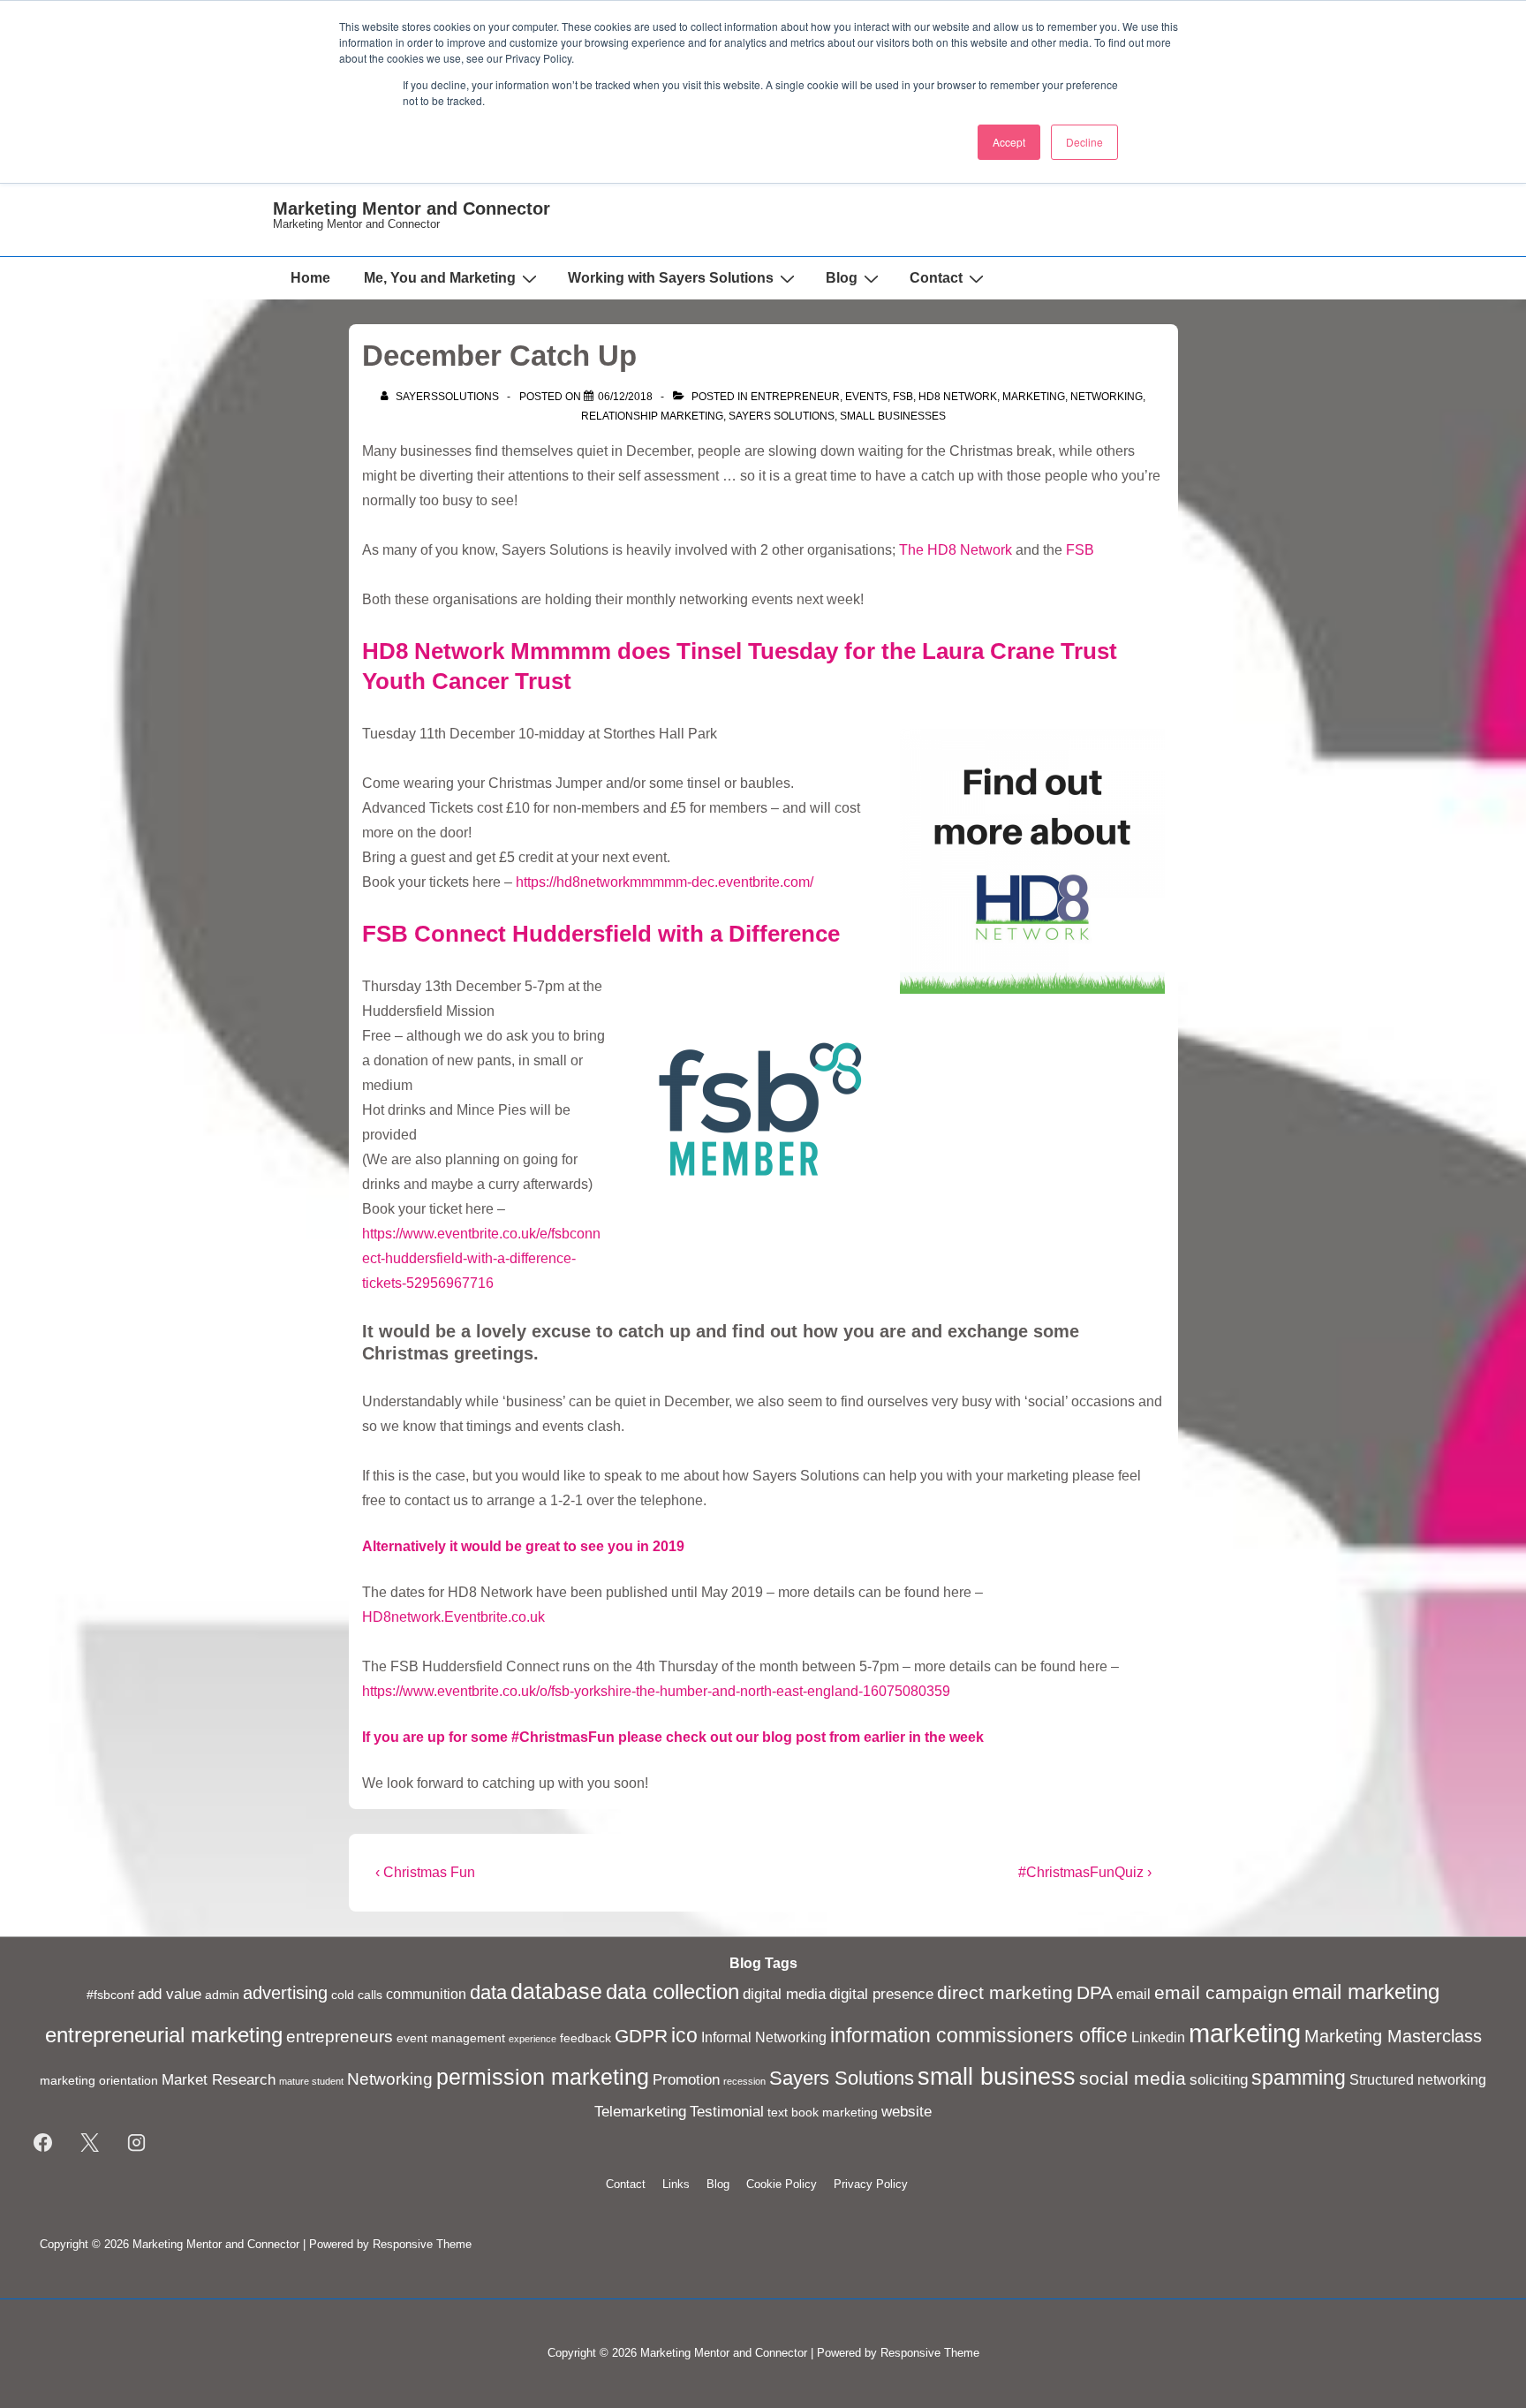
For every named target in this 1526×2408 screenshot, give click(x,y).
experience (533, 2039)
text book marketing (823, 2113)
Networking (1107, 397)
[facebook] (43, 2143)
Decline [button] (1084, 142)
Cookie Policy (782, 2184)
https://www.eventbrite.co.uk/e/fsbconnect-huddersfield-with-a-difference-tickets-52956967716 (481, 1258)
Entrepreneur (795, 397)
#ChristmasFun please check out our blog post (669, 1737)
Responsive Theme (422, 2244)
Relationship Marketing (652, 416)
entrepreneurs (340, 2037)
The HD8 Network (956, 550)
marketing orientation (99, 2081)
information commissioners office (979, 2035)
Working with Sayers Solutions (671, 278)
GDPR (641, 2036)
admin (222, 1995)
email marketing (1366, 1992)
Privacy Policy (871, 2184)
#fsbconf (110, 1995)
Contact (936, 278)
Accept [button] (1009, 142)
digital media (784, 1994)
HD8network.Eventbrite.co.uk (453, 1617)
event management (451, 2038)
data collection (672, 1992)
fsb (903, 397)
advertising (285, 1993)
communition (426, 1994)
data (488, 1992)
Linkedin (1158, 2037)
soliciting (1219, 2079)
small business (997, 2077)
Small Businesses (893, 416)
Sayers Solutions (782, 416)
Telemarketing (640, 2111)
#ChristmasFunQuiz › (1085, 1872)
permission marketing (543, 2077)
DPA (1095, 1993)
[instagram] (137, 2143)
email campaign (1221, 1993)
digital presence (881, 1994)
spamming (1299, 2078)
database (556, 1992)
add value (170, 1994)
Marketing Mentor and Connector (412, 208)
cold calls (357, 1995)
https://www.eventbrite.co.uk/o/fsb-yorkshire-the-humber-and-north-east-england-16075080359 (656, 1691)
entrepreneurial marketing (164, 2035)
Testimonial (727, 2111)
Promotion (686, 2079)
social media (1133, 2079)
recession (744, 2081)
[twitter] (90, 2143)
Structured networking (1418, 2080)
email (1133, 1994)
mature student (311, 2081)
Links (676, 2184)
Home (310, 278)
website (907, 2111)
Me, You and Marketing (440, 278)
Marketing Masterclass (1393, 2036)
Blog (842, 278)
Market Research (219, 2079)
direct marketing (1005, 1992)
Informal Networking (764, 2037)
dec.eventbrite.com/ (752, 882)
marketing (1245, 2033)
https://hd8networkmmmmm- (604, 882)
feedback (585, 2038)
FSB (1080, 550)
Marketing (1034, 397)
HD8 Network (958, 397)
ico (684, 2035)
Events (866, 397)
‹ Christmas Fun (425, 1872)
